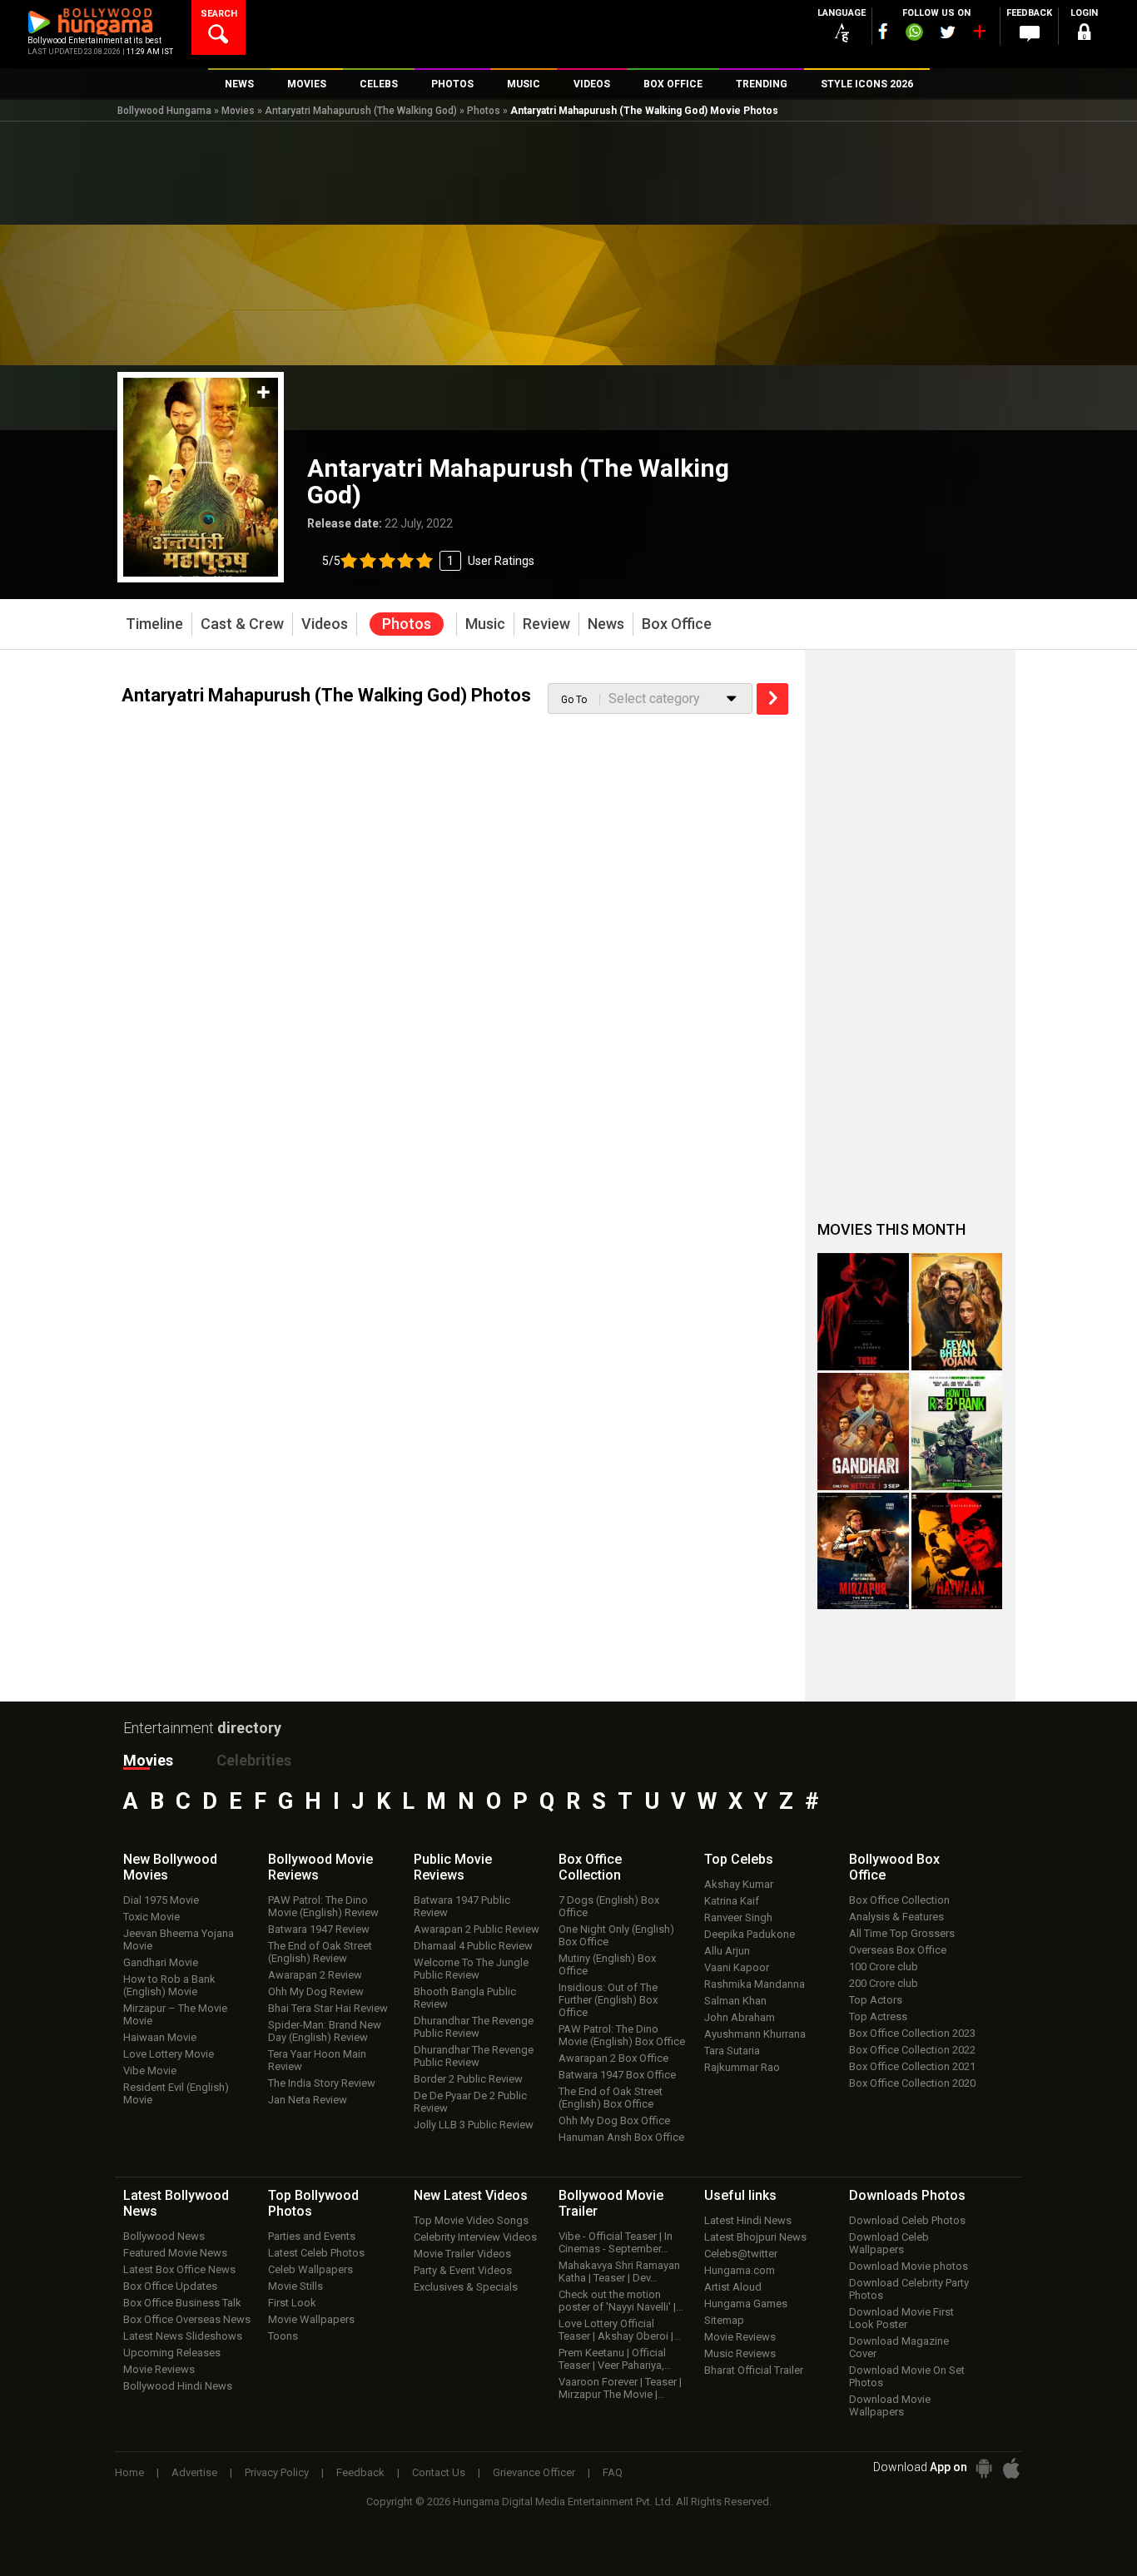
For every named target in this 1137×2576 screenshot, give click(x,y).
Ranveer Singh (738, 1917)
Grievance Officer (534, 2472)
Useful (740, 2195)
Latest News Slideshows (183, 2336)
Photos (484, 111)
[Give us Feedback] (1030, 34)
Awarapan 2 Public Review (477, 1929)
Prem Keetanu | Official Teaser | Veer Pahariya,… (615, 2359)
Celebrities (254, 1760)
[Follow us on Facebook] (883, 31)
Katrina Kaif (732, 1901)
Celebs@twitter (741, 2254)
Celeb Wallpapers (310, 2269)
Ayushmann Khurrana (755, 2034)
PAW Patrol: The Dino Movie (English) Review (323, 1906)
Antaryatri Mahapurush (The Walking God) (361, 111)
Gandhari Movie (161, 1962)
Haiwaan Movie (160, 2037)
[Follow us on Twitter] (948, 32)
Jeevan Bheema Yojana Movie (179, 1939)
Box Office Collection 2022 (912, 2050)
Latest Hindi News (748, 2220)
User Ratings (428, 561)
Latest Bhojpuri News (755, 2237)
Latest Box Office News (179, 2269)
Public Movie (453, 1867)
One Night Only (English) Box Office (616, 1935)
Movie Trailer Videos (462, 2254)
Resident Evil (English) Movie (176, 2093)
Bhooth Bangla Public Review (465, 1998)
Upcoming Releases (172, 2353)
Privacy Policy (277, 2472)
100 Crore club (884, 1967)
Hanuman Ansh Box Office (621, 2137)
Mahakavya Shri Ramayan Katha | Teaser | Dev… (619, 2271)
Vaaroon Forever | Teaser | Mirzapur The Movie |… (620, 2388)
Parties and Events (312, 2236)
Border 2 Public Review (468, 2079)
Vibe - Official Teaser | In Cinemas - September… (616, 2242)
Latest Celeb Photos (316, 2253)
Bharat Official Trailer (754, 2370)
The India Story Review (322, 2083)
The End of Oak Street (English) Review (320, 1952)
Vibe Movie (150, 2071)
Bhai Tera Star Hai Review (328, 2008)
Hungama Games (746, 2304)
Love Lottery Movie (169, 2054)
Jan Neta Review (308, 2100)
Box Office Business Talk (182, 2303)
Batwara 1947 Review (319, 1929)
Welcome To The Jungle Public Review (471, 1969)
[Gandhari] (863, 1432)
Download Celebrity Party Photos (909, 2289)
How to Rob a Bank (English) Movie (169, 1985)
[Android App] (984, 2468)
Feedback (360, 2472)
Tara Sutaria (732, 2051)
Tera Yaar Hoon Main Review (317, 2060)
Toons (283, 2336)
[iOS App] (1011, 2468)
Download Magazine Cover (899, 2347)
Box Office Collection (899, 1900)
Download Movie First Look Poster (901, 2318)
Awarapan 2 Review (315, 1975)
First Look (292, 2303)
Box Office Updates (170, 2286)
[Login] (1085, 35)
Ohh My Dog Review (316, 1991)
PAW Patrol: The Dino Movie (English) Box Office (622, 2035)
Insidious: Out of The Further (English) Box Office (608, 2000)
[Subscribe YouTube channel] (979, 35)
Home (129, 2472)
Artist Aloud (733, 2287)
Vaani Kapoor (737, 1967)
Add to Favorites (263, 392)
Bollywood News (164, 2236)
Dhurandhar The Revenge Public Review (474, 2027)
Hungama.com (740, 2270)
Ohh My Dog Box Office (614, 2120)
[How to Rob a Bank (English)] (957, 1432)
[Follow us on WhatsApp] (914, 34)
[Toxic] (863, 1312)
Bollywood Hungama (164, 111)
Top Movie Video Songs (471, 2220)
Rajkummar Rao (742, 2067)
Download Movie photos (909, 2266)
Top (739, 1859)
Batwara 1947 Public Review (462, 1906)
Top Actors (876, 2000)
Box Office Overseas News (187, 2319)
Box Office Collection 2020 (912, 2083)
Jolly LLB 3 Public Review (474, 2125)
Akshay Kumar (739, 1884)
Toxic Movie (151, 1917)
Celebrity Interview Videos (475, 2237)
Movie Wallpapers (311, 2319)
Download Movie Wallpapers (890, 2405)
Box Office (590, 1867)
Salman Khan (735, 2001)
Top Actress (878, 2016)
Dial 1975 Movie (161, 1900)
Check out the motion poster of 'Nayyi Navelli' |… (621, 2301)
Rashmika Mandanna (755, 1984)
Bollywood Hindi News (178, 2386)
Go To (574, 700)
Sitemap (724, 2320)
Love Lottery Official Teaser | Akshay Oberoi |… (620, 2330)
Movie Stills (295, 2286)
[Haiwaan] (957, 1551)
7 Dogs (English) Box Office (609, 1906)
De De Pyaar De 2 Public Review (470, 2102)
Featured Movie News (175, 2253)
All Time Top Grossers (902, 1933)
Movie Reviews (159, 2369)
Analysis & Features (896, 1917)
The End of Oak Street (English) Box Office (611, 2098)
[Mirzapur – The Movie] (863, 1551)
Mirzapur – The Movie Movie (175, 2014)
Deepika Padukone (750, 1934)
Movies (238, 111)
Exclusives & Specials (466, 2287)
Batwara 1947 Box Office (617, 2075)
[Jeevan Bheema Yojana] (957, 1312)
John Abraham (740, 2017)
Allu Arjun (727, 1951)
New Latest (471, 2195)
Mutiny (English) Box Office (607, 1964)
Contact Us (439, 2472)
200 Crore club (884, 1983)
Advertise (194, 2472)
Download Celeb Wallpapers (889, 2243)
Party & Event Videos (463, 2270)
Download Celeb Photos (907, 2220)
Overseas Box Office (898, 1950)
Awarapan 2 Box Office (613, 2058)
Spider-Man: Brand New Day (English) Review (325, 2031)
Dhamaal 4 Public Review (473, 1946)
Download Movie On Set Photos (907, 2376)
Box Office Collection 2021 (912, 2066)
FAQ (613, 2472)
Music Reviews (740, 2353)
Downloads (907, 2195)
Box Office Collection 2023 (912, 2033)
